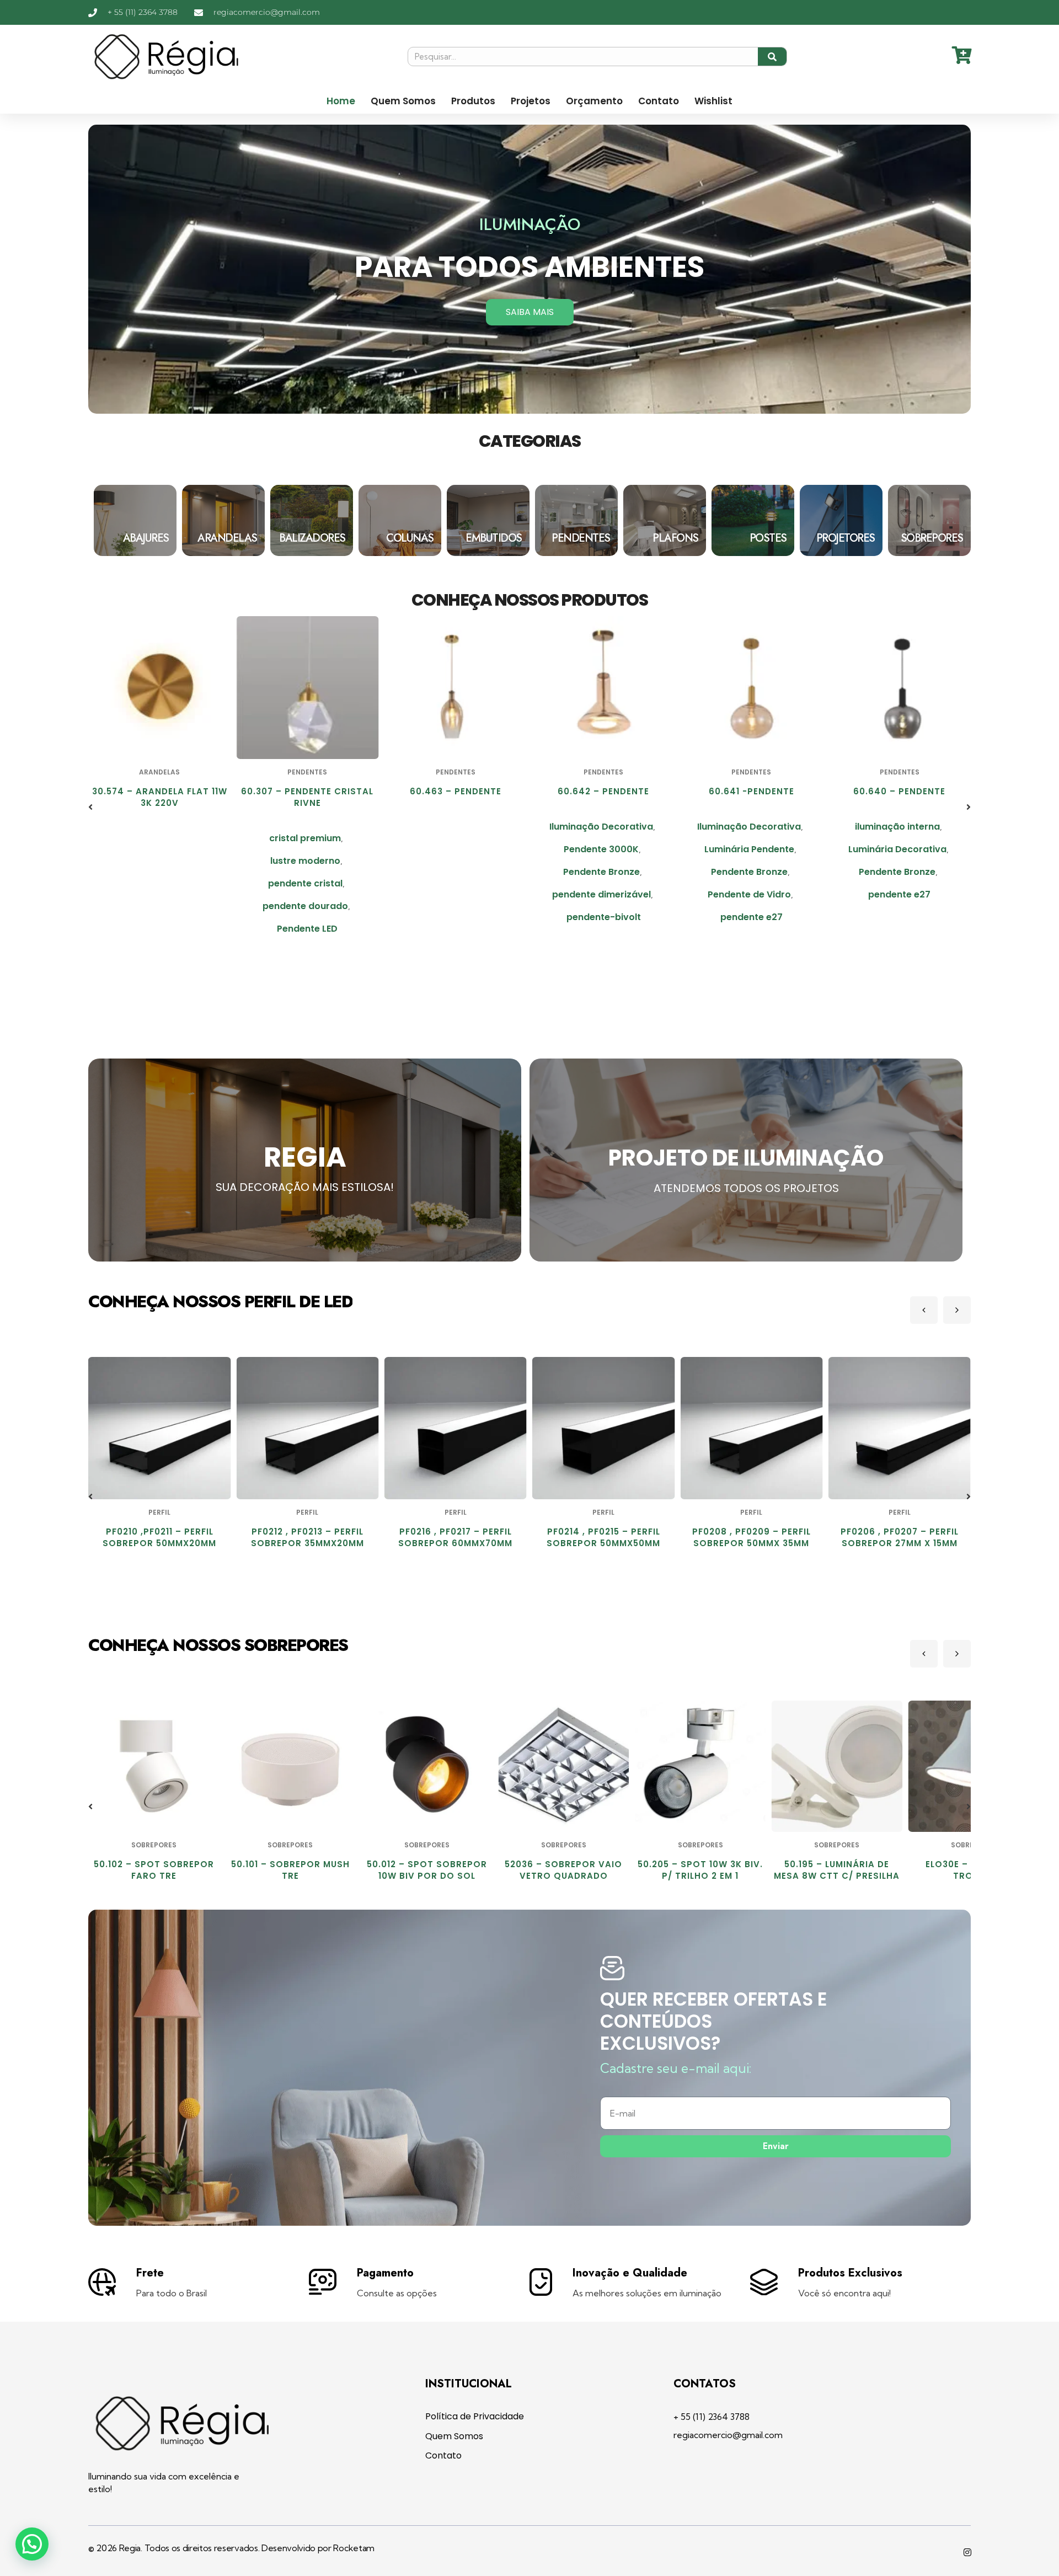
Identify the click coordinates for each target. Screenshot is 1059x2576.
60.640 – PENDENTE (752, 791)
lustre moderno (157, 861)
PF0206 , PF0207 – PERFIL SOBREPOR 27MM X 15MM (752, 1537)
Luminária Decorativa (749, 849)
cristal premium (157, 838)
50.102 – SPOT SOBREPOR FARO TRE (154, 1870)
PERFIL (161, 1512)
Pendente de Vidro (601, 894)
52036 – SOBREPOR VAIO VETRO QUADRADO (563, 1870)
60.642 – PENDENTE (456, 791)
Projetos (531, 101)
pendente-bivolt (455, 917)
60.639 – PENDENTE (899, 791)
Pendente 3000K (453, 849)
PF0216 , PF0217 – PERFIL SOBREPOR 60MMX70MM (308, 1537)
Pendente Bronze (453, 872)
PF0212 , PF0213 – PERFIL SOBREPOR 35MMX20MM (160, 1537)
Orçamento (594, 101)
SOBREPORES (154, 1845)
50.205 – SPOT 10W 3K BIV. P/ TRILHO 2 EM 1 (700, 1870)
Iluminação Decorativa (453, 827)
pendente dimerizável (453, 894)
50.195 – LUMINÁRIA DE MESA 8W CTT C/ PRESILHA (837, 1870)
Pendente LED (159, 929)
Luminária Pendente (601, 849)
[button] (90, 807)
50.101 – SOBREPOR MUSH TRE (290, 1870)
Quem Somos (403, 101)
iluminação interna (749, 827)
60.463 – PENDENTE (307, 791)
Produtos (473, 101)
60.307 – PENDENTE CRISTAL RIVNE (159, 797)
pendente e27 (604, 917)
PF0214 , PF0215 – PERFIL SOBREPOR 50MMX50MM (456, 1537)
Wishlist (713, 101)
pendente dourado (157, 906)
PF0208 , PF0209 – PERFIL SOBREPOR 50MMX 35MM (604, 1537)
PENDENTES (159, 772)
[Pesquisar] (772, 57)
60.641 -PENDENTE (604, 791)
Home (341, 101)
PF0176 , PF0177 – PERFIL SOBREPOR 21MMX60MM (900, 1537)
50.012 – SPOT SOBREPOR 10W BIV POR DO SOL (427, 1870)
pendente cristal (157, 883)
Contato (659, 101)
